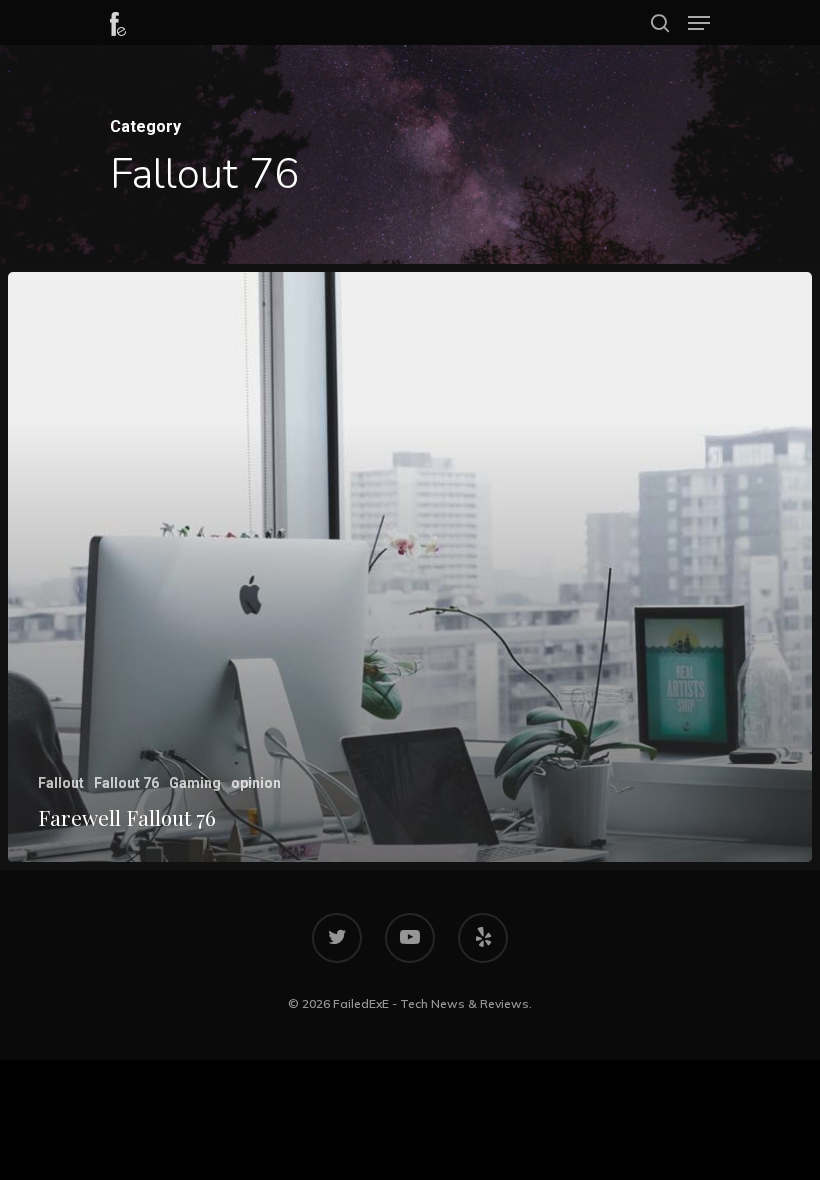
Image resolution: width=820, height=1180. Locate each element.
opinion (256, 783)
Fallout (61, 783)
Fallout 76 (126, 783)
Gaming (195, 783)
